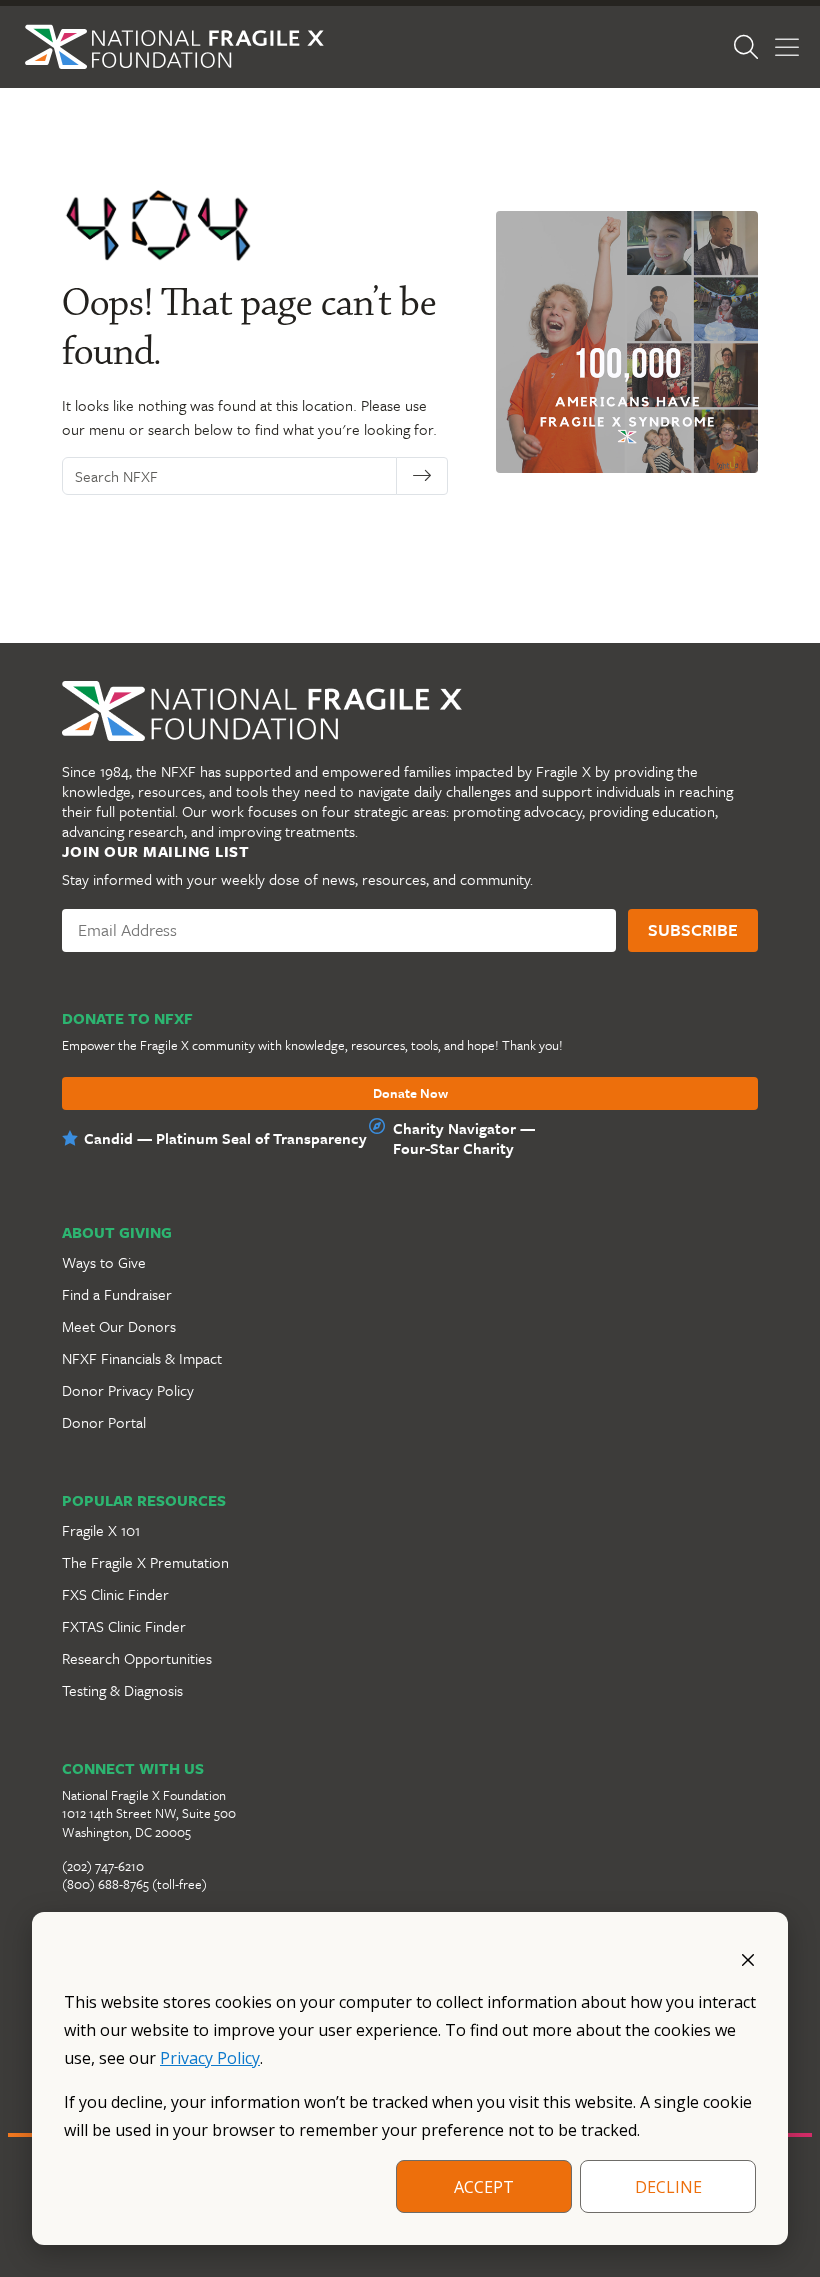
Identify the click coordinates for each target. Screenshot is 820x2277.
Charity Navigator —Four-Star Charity (464, 1138)
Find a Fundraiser (117, 1294)
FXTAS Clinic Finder (124, 1626)
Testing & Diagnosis (122, 1690)
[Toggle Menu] (787, 47)
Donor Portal (104, 1422)
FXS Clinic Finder (115, 1594)
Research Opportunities (137, 1658)
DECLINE (668, 2187)
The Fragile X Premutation (145, 1562)
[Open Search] (746, 47)
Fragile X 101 (101, 1530)
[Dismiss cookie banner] (748, 1958)
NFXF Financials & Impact (142, 1358)
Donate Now (410, 1094)
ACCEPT (484, 2187)
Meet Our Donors (119, 1326)
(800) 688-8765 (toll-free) (134, 1884)
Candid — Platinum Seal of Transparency (225, 1138)
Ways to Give (104, 1262)
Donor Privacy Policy (128, 1390)
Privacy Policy (210, 2058)
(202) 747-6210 (103, 1866)
